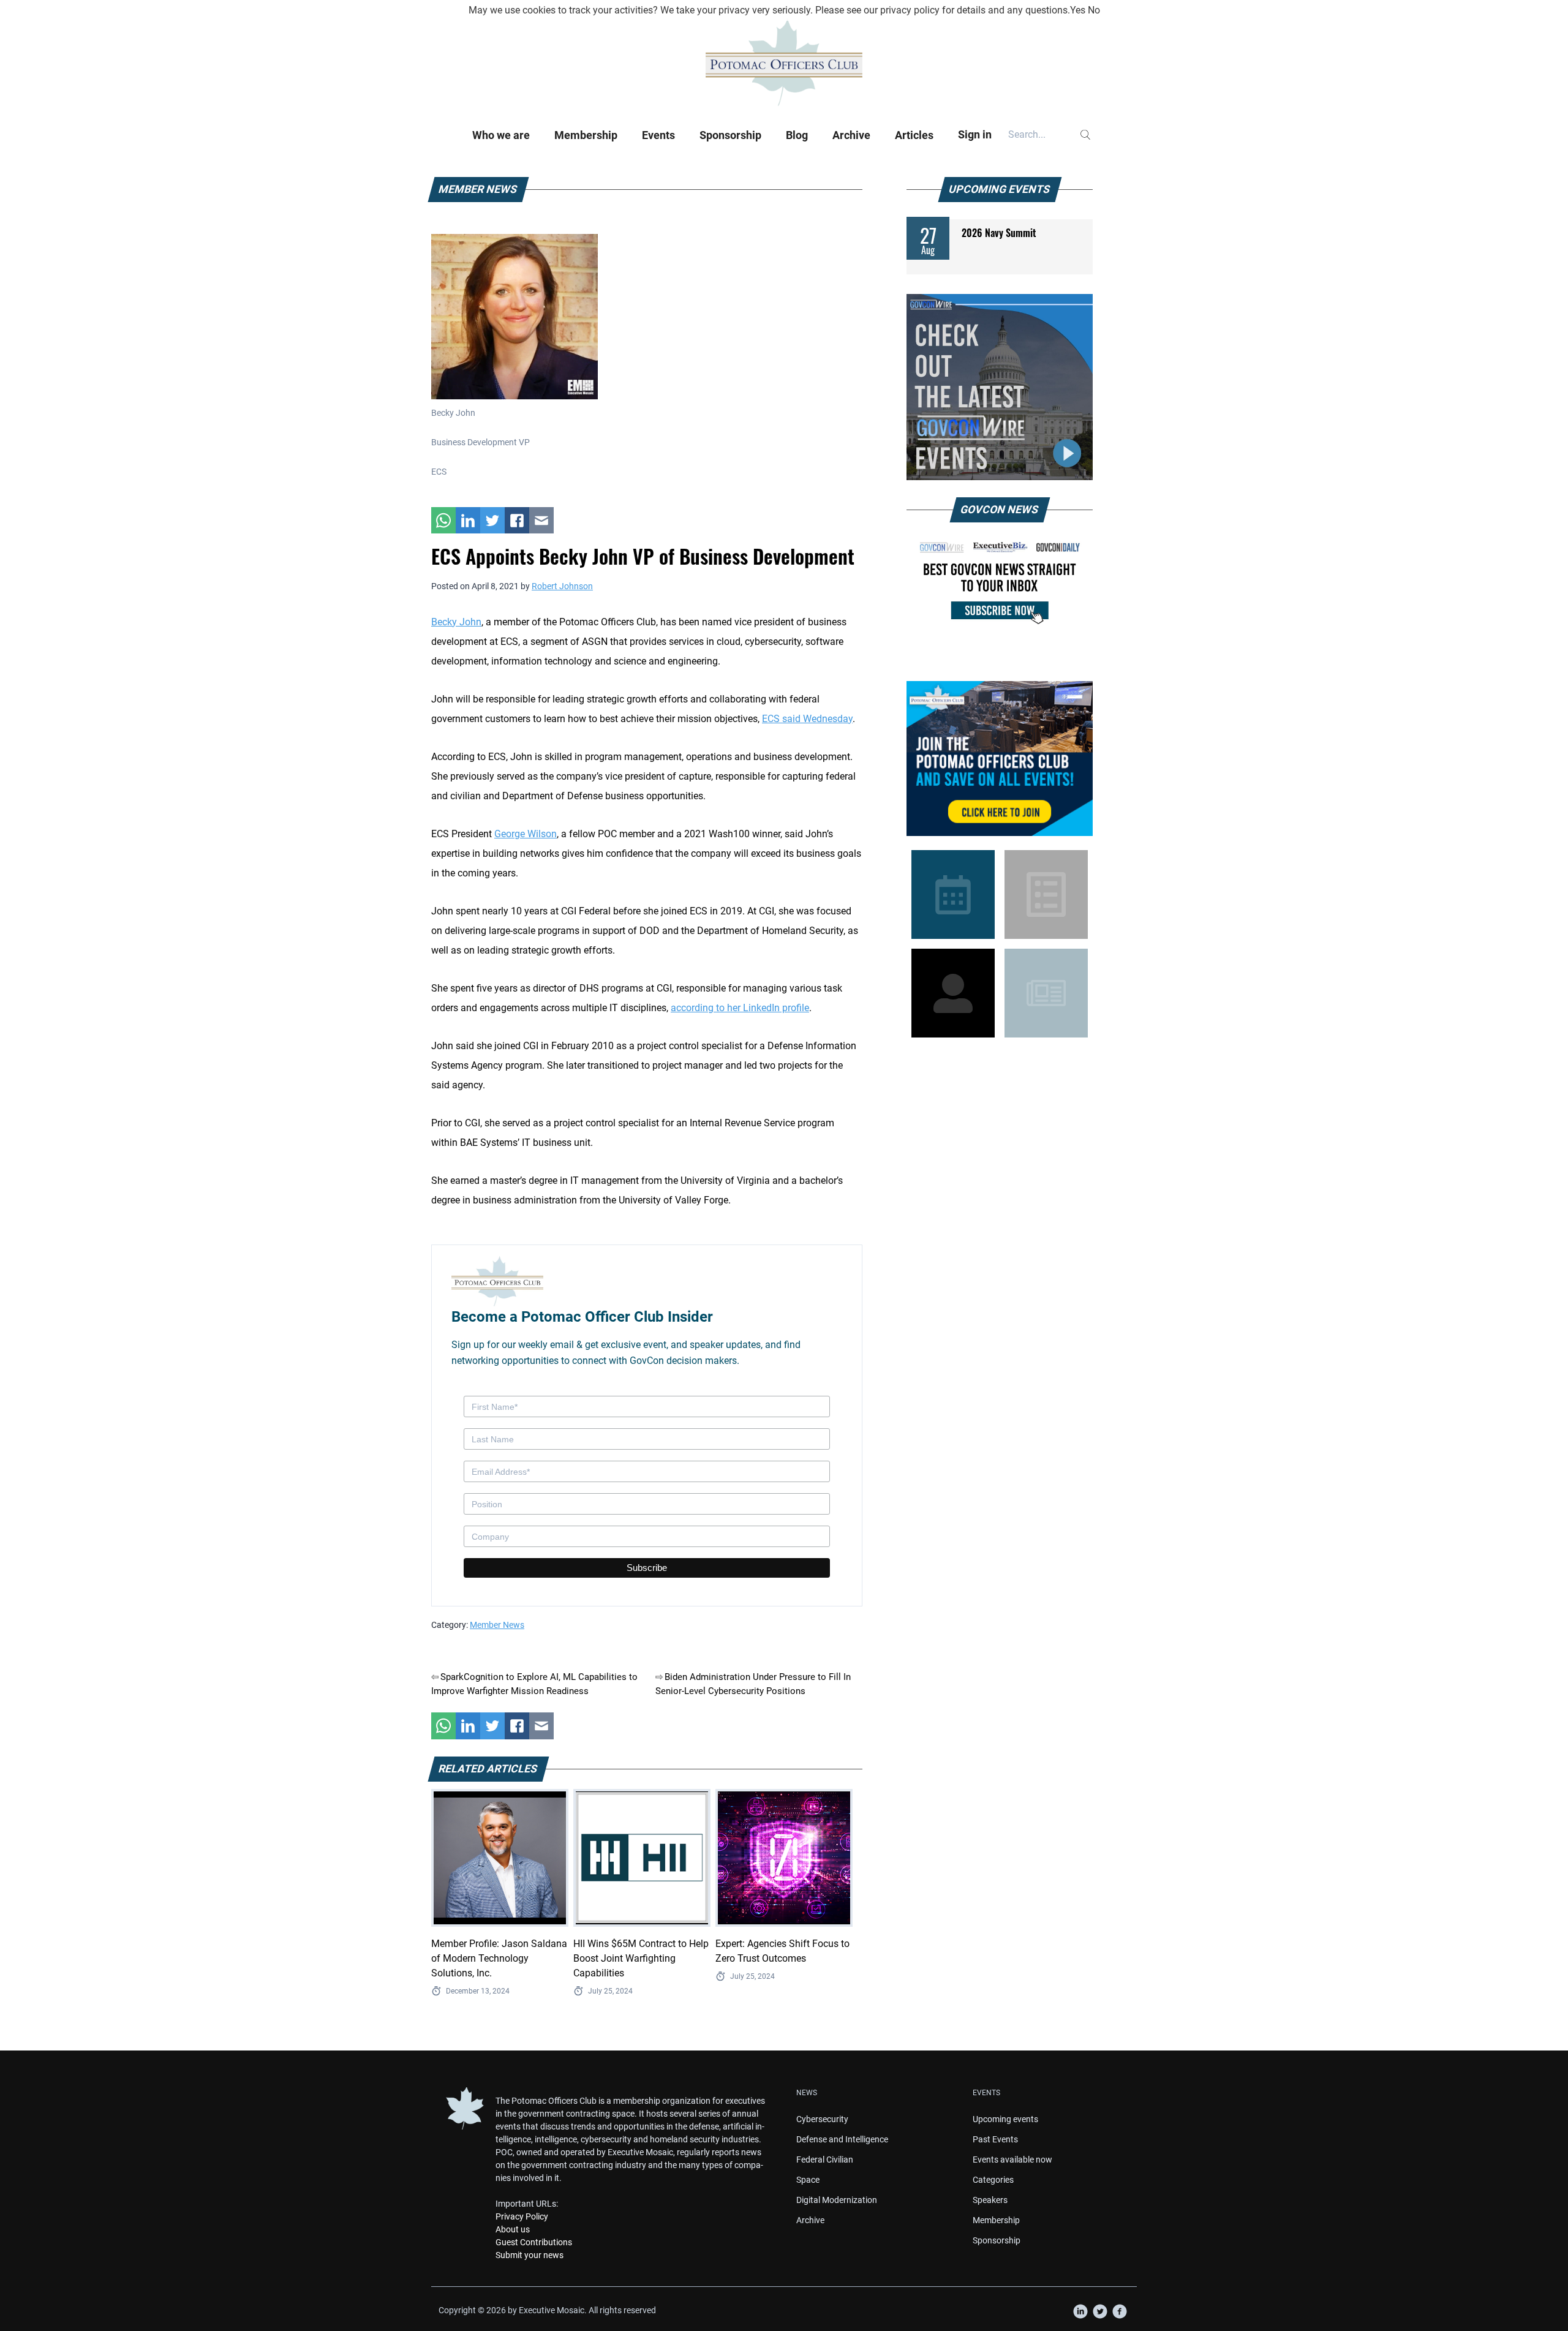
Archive (851, 135)
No (1094, 10)
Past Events (995, 2139)
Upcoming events (1005, 2119)
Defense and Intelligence (842, 2139)
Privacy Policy (522, 2216)
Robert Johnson (562, 586)
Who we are (501, 135)
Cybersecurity (822, 2119)
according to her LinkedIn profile (740, 1008)
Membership (586, 135)
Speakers (990, 2200)
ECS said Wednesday (807, 719)
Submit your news (530, 2255)
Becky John (456, 622)
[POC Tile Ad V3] (1000, 759)
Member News (497, 1625)
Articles (914, 135)
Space (808, 2180)
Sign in (975, 134)
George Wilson (526, 834)
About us (513, 2229)
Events (658, 135)
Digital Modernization (837, 2200)
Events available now (1012, 2160)
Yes (1078, 10)
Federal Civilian (825, 2160)
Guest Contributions (534, 2242)
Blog (797, 135)
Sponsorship (730, 135)
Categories (993, 2180)
